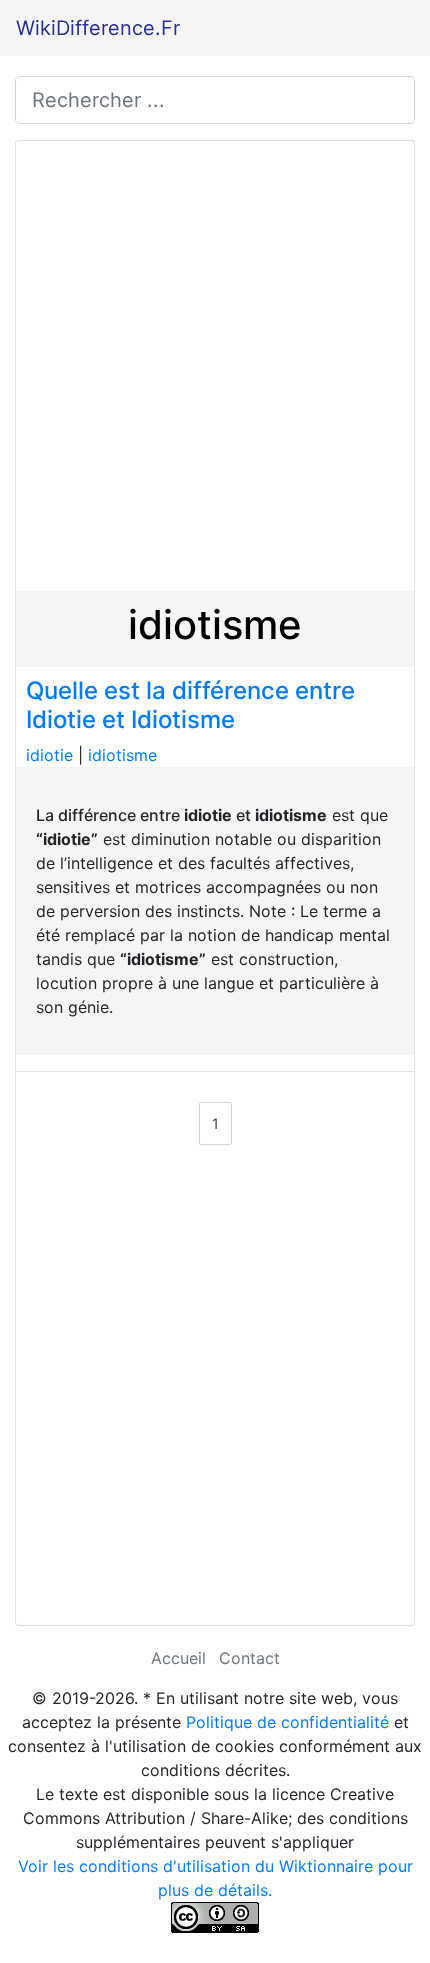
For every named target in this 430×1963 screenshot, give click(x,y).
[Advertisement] (215, 366)
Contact (249, 1658)
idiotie (49, 755)
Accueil (178, 1658)
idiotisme (122, 755)
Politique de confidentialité (287, 1722)
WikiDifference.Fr (98, 28)
